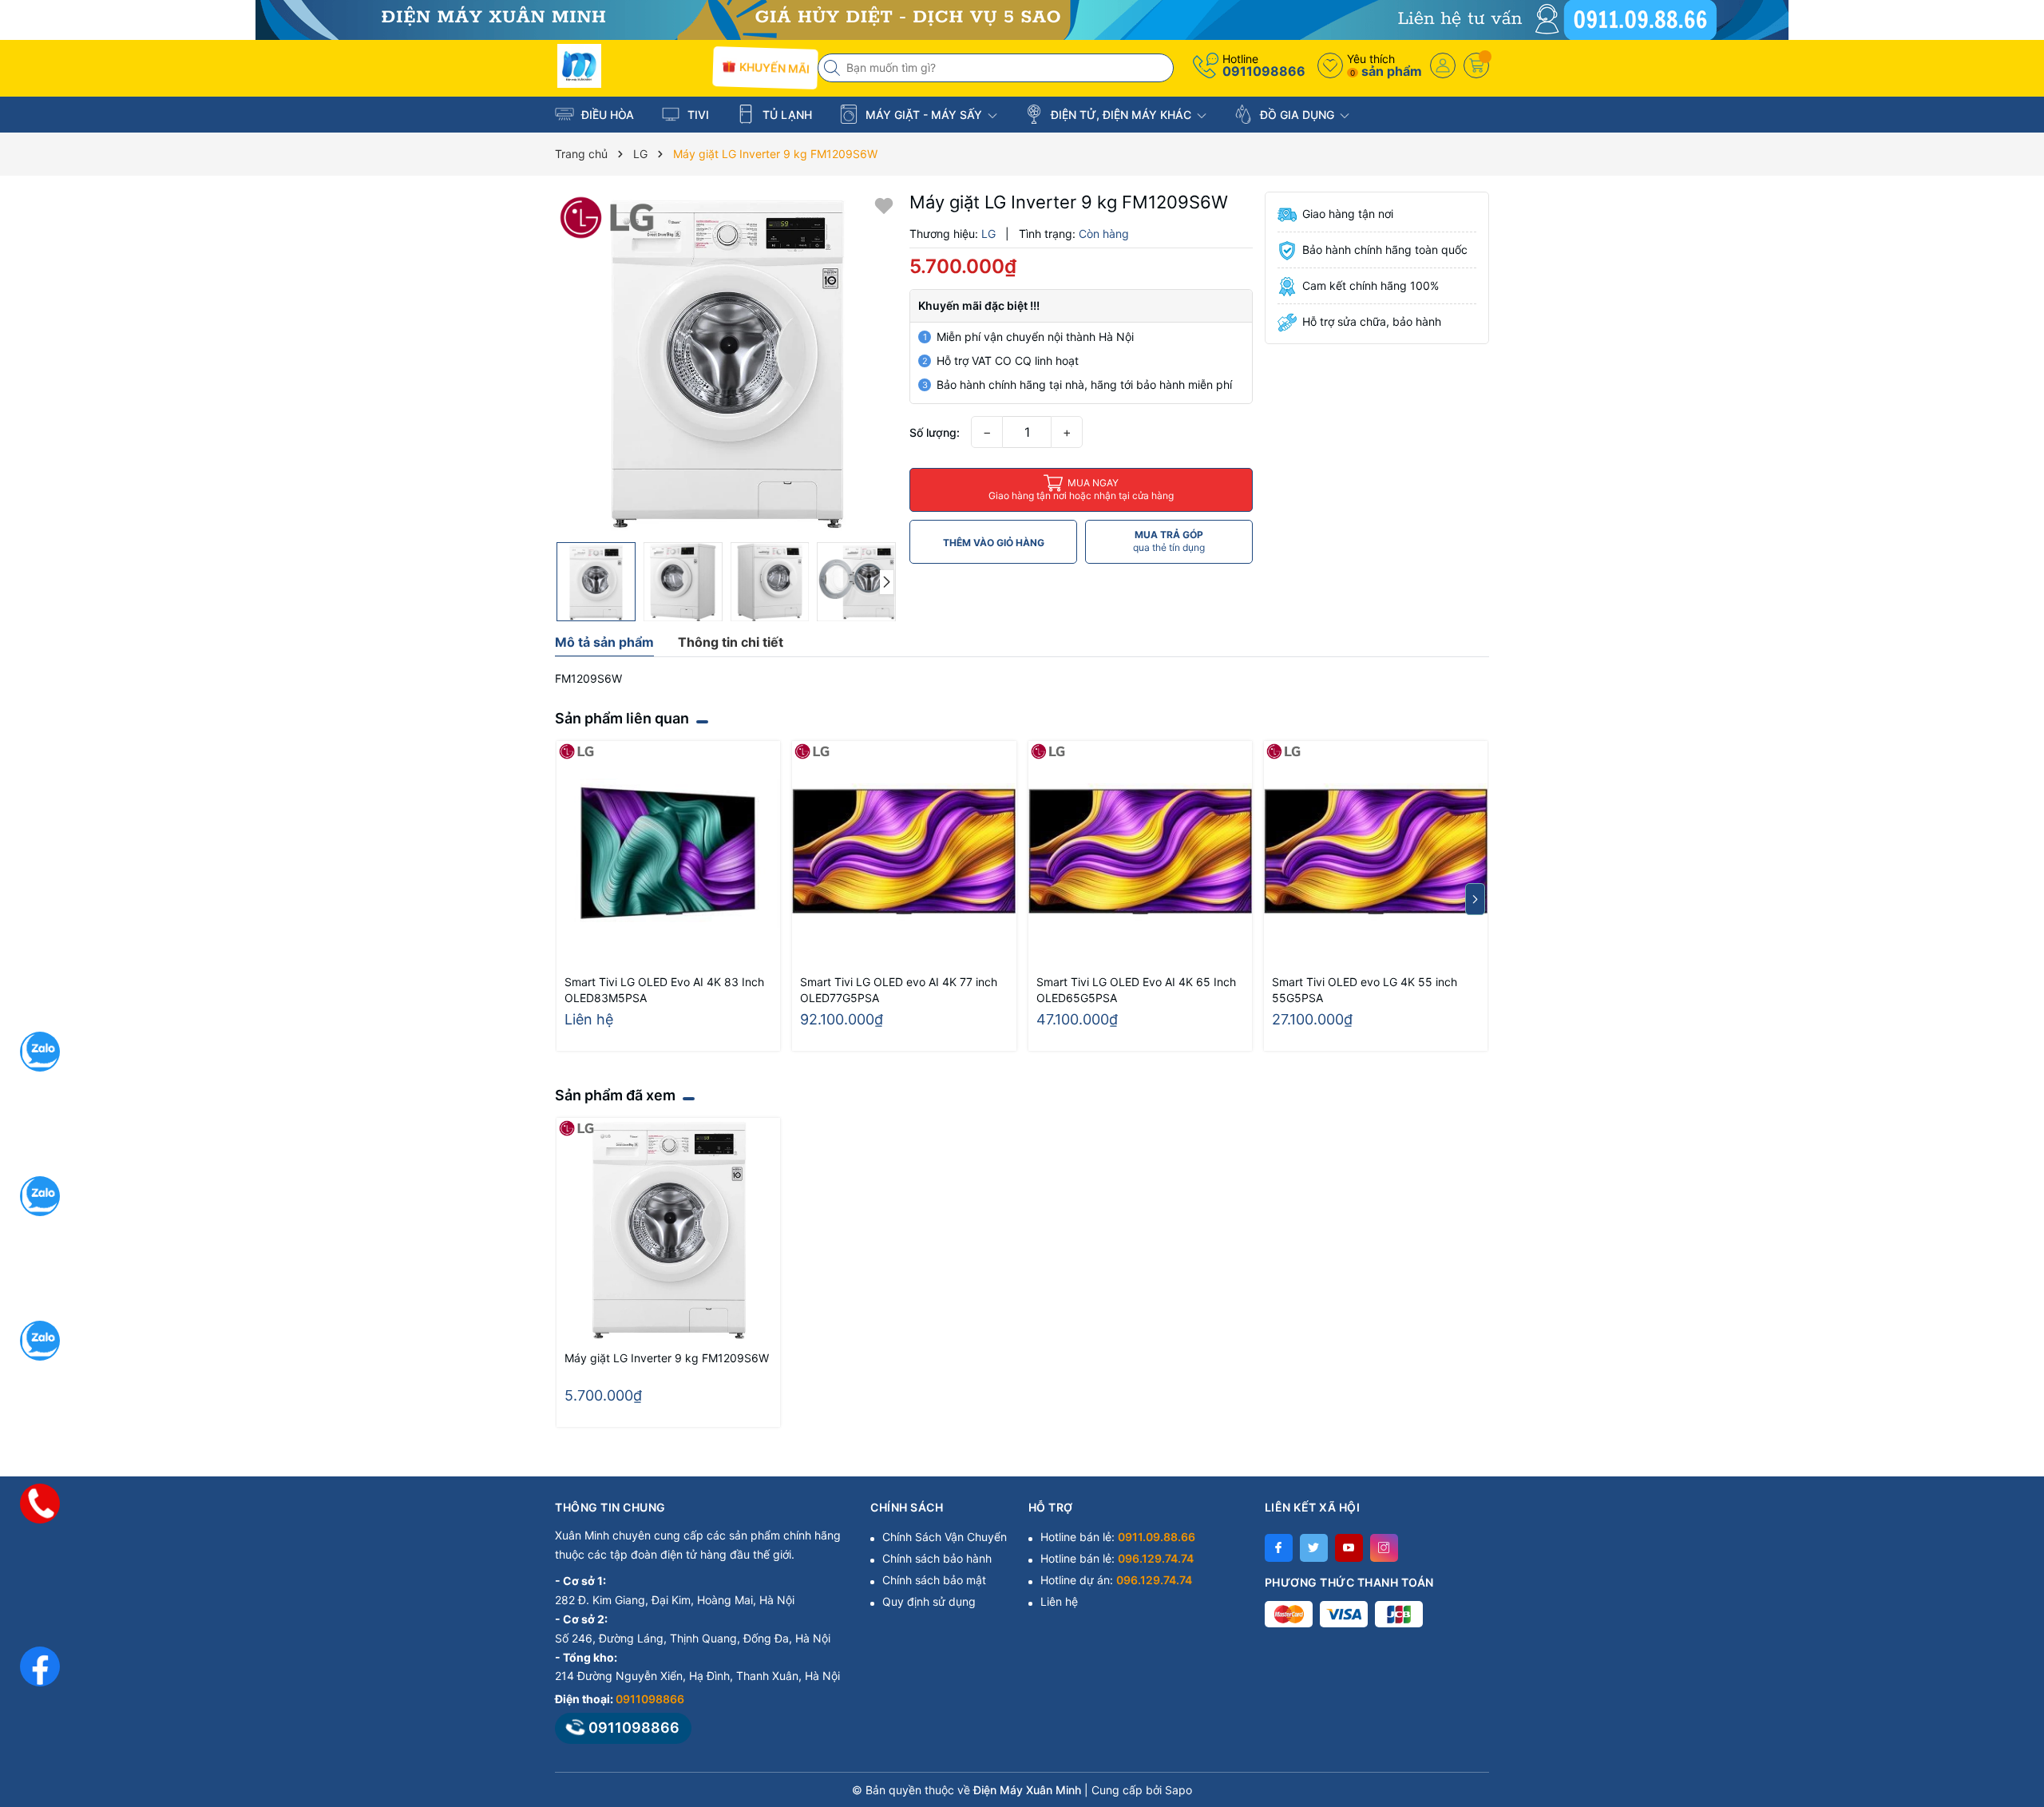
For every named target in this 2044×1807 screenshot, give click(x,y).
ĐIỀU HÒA (606, 115)
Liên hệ (1059, 1601)
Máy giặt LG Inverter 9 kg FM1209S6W (667, 1358)
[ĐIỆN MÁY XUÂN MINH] (1022, 19)
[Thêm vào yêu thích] (884, 205)
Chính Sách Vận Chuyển (945, 1537)
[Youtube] (1349, 1548)
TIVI (697, 115)
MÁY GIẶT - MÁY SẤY (924, 115)
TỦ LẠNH (786, 115)
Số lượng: (935, 432)
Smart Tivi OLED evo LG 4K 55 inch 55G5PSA (1365, 990)
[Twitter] (1314, 1548)
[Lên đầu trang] (2012, 1665)
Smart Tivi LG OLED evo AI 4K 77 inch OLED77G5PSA (899, 990)
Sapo (1178, 1790)
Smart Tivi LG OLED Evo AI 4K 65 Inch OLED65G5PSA (1136, 990)
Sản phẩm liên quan (622, 718)
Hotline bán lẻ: (1118, 1537)
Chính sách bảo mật (934, 1580)
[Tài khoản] (1443, 65)
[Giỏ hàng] (1476, 65)
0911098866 (1264, 71)
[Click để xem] (726, 363)
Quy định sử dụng (929, 1601)
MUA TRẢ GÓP (1169, 541)
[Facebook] (1279, 1548)
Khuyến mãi (772, 67)
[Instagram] (1384, 1548)
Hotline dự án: (1116, 1580)
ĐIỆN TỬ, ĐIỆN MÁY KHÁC (1121, 115)
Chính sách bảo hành (937, 1558)
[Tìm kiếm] (834, 68)
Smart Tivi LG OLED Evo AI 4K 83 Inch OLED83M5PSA (664, 990)
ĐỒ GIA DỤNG (1297, 115)
